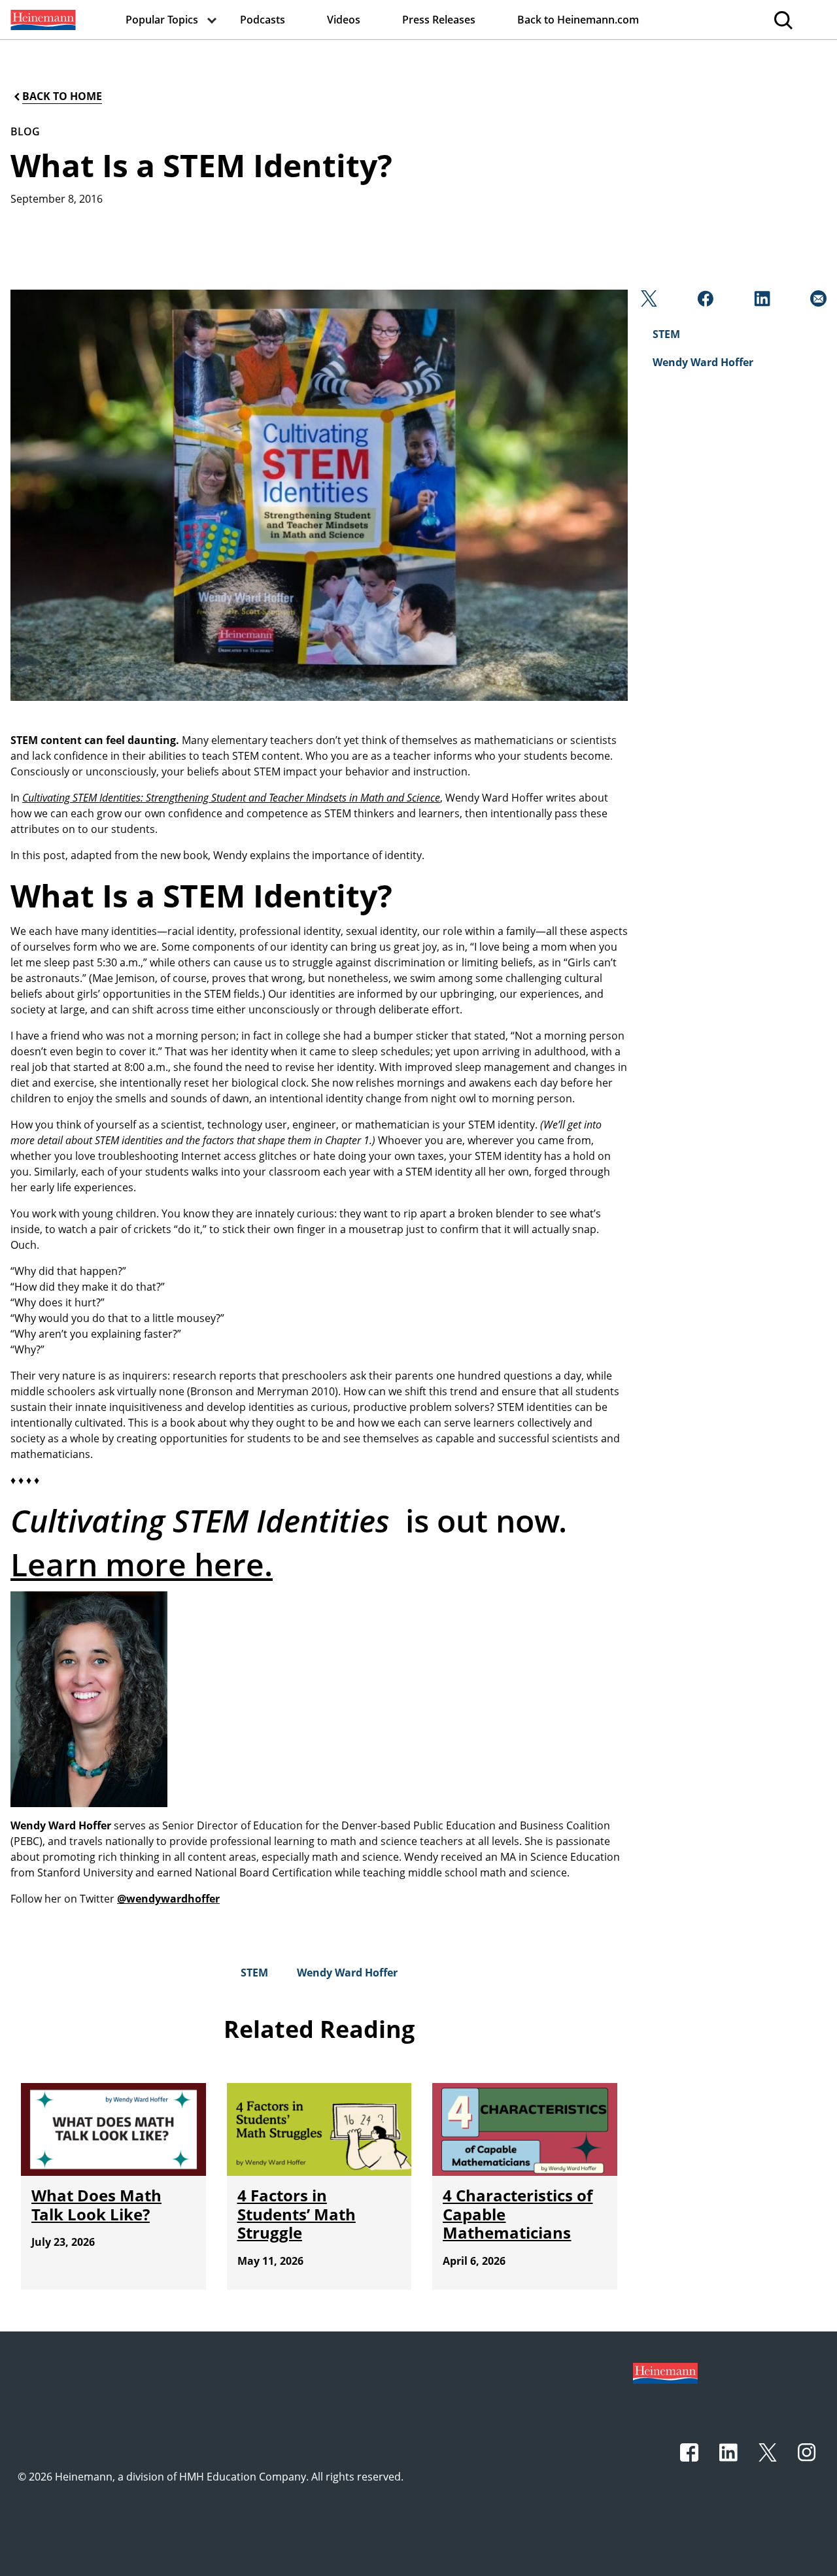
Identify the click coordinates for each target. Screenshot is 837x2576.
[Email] (817, 302)
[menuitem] (42, 20)
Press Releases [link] (439, 20)
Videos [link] (344, 20)
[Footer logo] (665, 2372)
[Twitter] (648, 302)
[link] (42, 20)
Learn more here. (142, 1564)
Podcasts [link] (263, 20)
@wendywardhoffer (168, 1899)
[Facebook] (704, 302)
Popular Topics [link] (162, 20)
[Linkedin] (761, 302)
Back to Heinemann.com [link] (578, 20)
